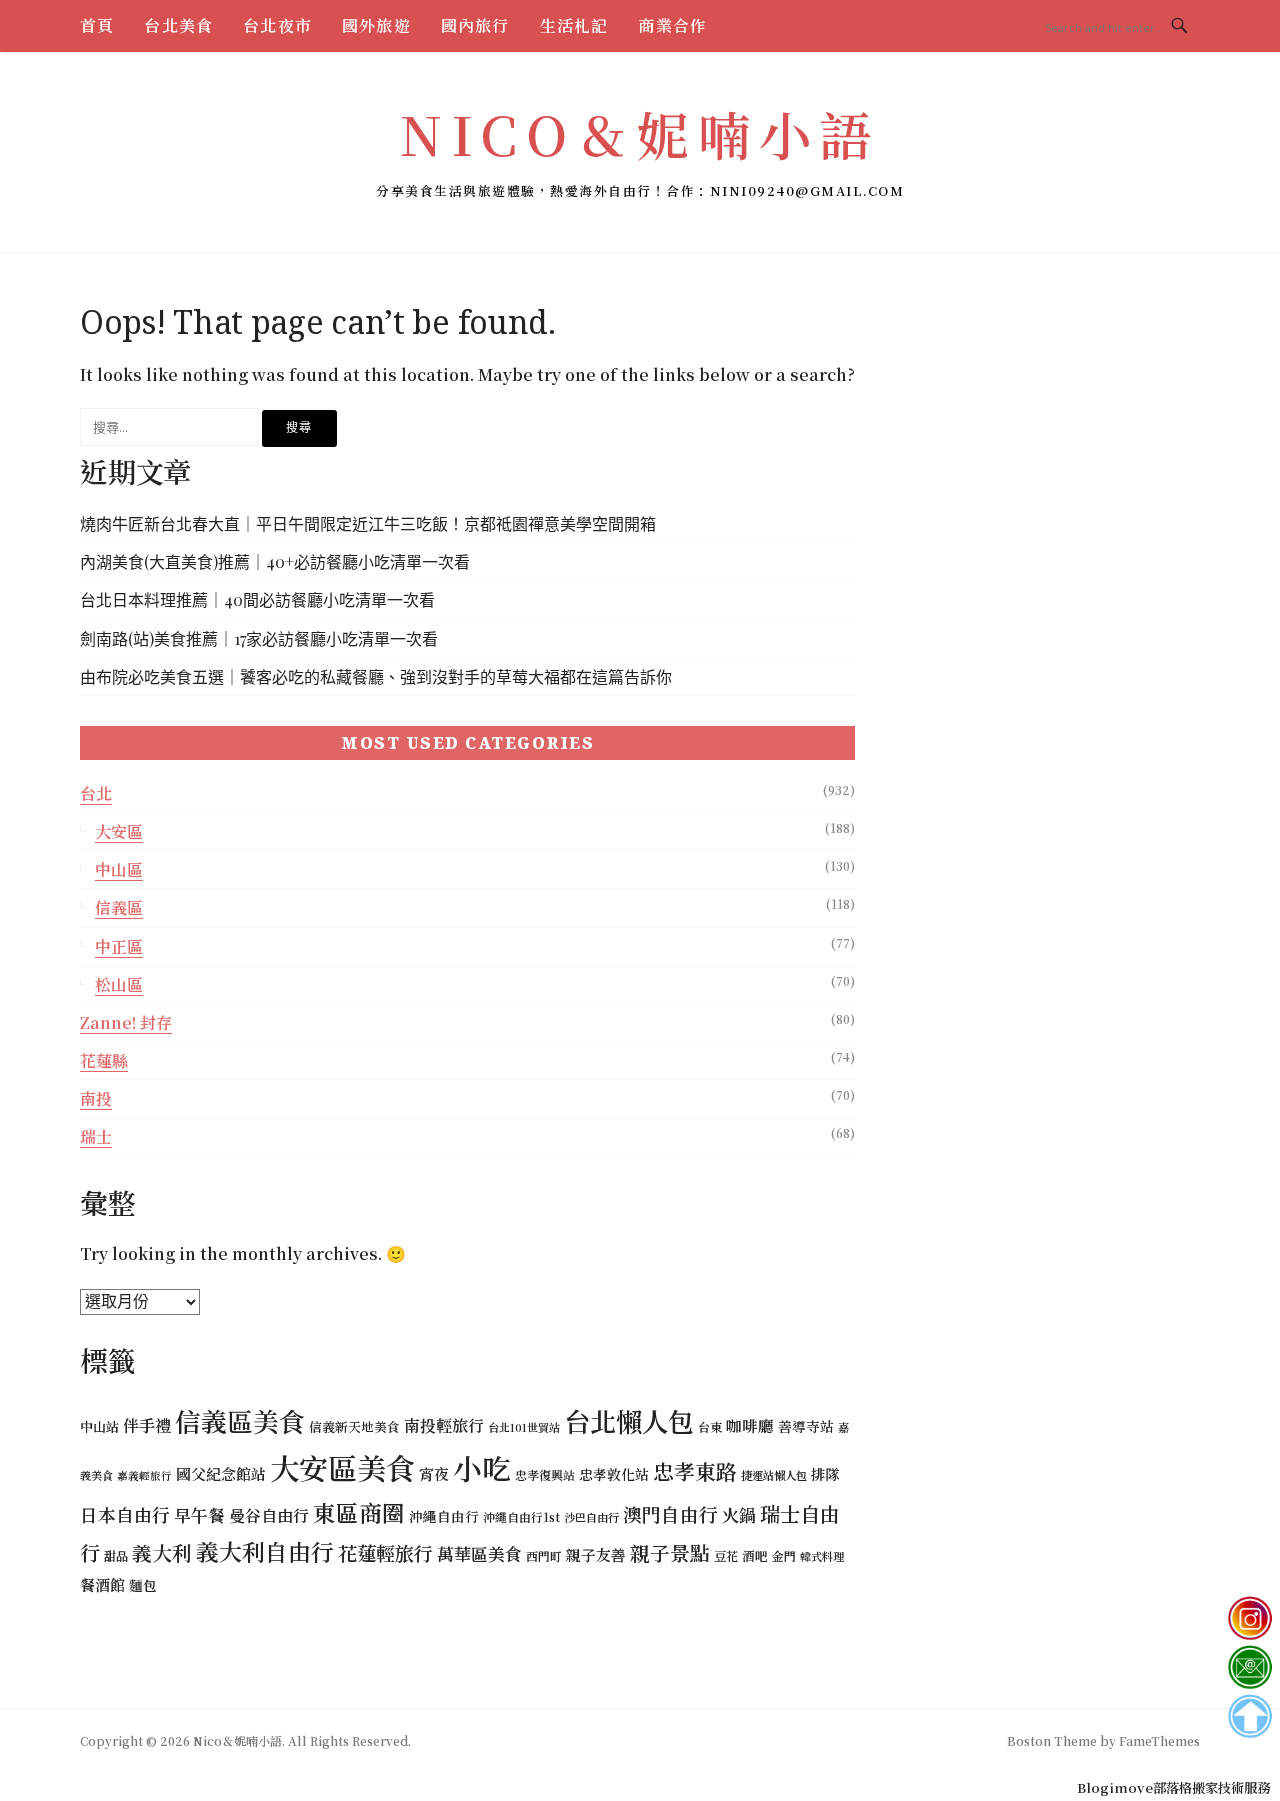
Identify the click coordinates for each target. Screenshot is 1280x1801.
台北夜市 (277, 25)
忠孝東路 (695, 1471)
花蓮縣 (104, 1060)
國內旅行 (475, 25)
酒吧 (755, 1555)
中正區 (119, 946)
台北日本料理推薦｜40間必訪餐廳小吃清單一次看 (257, 599)
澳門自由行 (670, 1513)
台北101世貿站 (524, 1427)
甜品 (116, 1555)
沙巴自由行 (591, 1517)
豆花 (726, 1556)
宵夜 (434, 1473)
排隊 (825, 1473)
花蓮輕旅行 (385, 1552)
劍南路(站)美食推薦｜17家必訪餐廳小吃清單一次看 (259, 638)
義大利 (162, 1552)
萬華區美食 (479, 1553)
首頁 (97, 25)
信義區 (119, 907)
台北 (96, 793)
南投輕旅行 (444, 1425)
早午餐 (199, 1515)
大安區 (119, 831)
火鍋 (739, 1514)
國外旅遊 (376, 25)
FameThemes (1159, 1740)
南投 (96, 1098)
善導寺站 (806, 1426)
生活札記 (574, 25)
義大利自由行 (265, 1551)
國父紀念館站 (221, 1473)
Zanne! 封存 (126, 1022)
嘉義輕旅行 (144, 1475)
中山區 (119, 869)
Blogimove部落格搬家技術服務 (1173, 1787)
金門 (784, 1555)
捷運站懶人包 (774, 1475)
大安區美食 (342, 1467)
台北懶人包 (629, 1421)
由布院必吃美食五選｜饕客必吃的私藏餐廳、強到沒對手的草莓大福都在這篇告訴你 (376, 676)
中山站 (99, 1426)
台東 (710, 1426)
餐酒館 (102, 1584)
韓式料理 (822, 1556)
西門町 (544, 1555)
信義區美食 (240, 1420)
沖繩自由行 (444, 1516)
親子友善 (596, 1554)
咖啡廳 (750, 1425)
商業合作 (672, 25)
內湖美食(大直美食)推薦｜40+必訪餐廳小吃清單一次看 (275, 561)
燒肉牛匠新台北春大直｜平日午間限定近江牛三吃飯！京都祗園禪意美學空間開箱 (368, 523)
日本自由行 (125, 1514)
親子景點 (670, 1552)
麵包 (143, 1585)
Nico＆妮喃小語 (640, 133)
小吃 (482, 1467)
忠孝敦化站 (614, 1474)
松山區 (119, 984)
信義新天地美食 (354, 1426)
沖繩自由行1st (521, 1516)
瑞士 (96, 1136)
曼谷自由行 (269, 1515)
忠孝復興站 (545, 1474)
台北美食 (178, 25)
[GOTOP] (1249, 1716)
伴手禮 (147, 1425)
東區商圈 (359, 1512)
